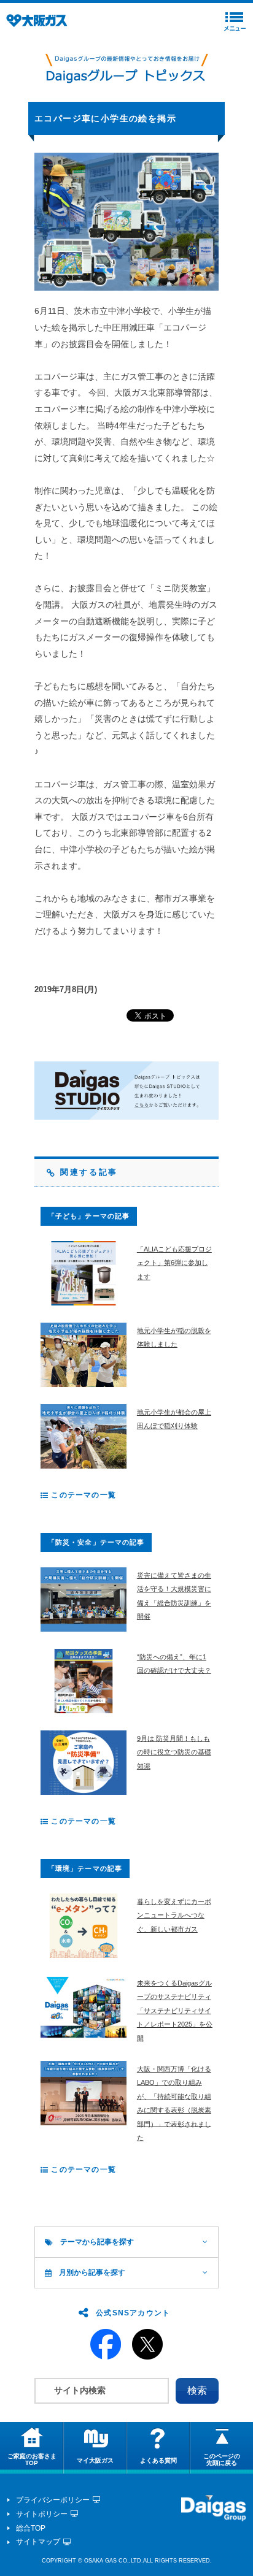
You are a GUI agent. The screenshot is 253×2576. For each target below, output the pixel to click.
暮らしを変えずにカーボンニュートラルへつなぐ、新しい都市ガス (174, 1915)
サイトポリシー (42, 2514)
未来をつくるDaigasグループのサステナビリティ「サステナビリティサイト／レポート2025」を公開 (175, 2011)
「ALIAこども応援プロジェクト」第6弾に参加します (174, 1263)
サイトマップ (38, 2542)
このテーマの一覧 (82, 1495)
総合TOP (31, 2528)
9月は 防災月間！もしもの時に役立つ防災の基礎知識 (174, 1752)
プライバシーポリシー (53, 2500)
